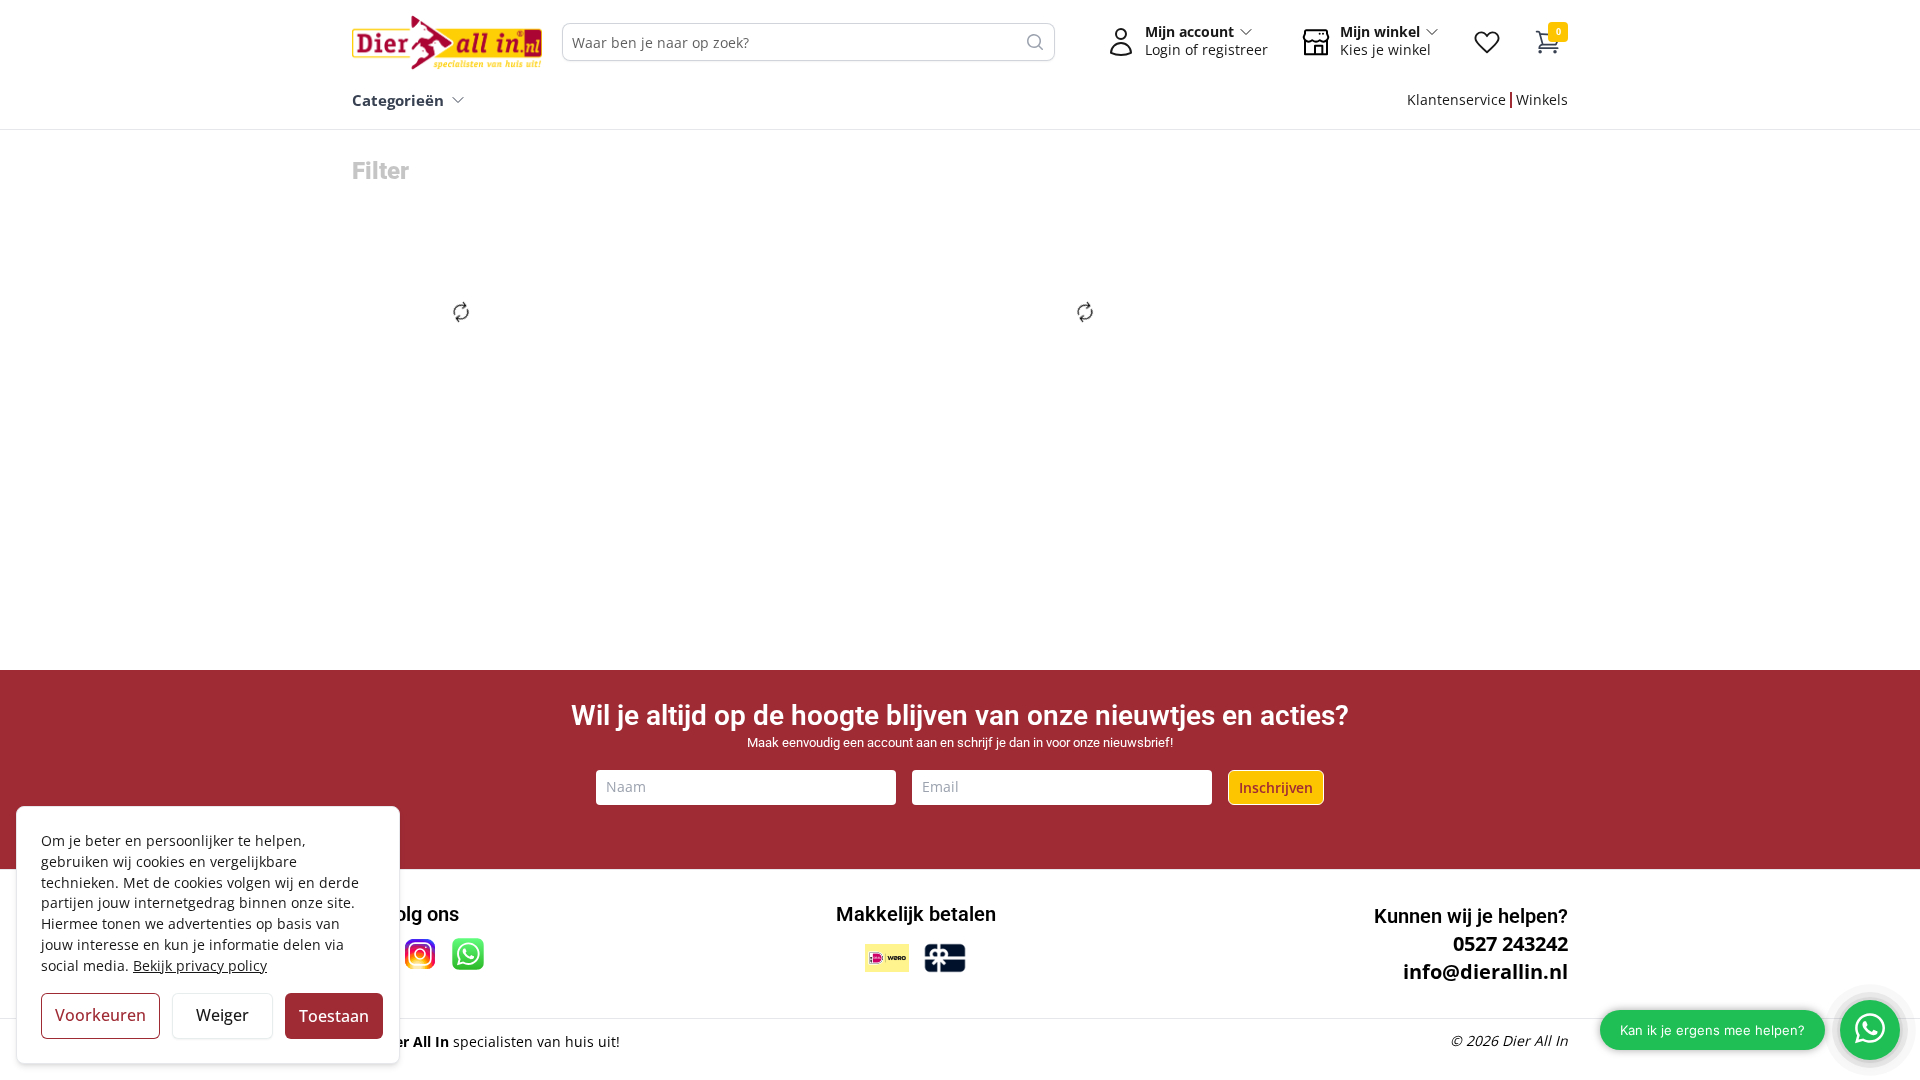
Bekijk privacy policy (200, 965)
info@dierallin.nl (1485, 971)
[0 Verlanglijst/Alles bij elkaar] (1487, 42)
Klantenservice (1456, 99)
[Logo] (447, 42)
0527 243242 (1510, 943)
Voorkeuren (100, 1015)
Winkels (1542, 99)
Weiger (222, 1015)
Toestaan (334, 1016)
